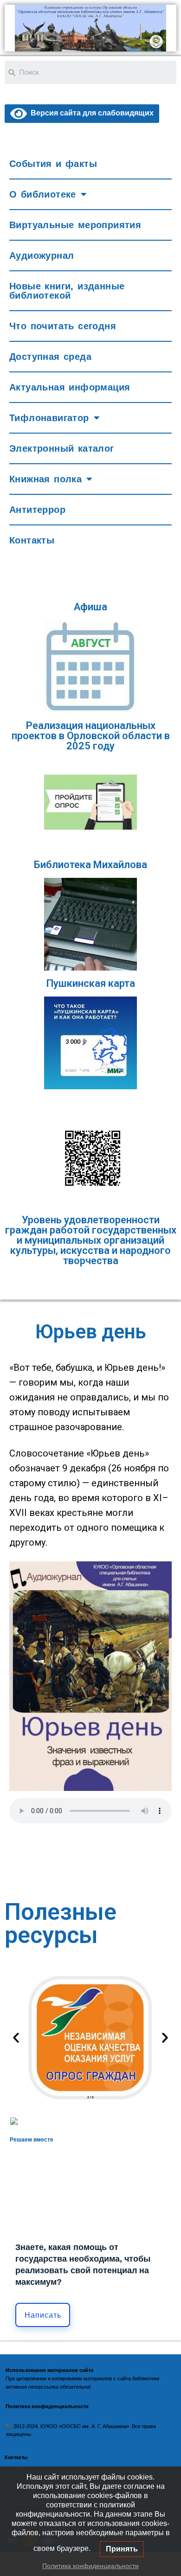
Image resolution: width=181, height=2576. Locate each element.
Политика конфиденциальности (90, 2566)
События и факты (53, 164)
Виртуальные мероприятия (75, 225)
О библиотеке (43, 194)
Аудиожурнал (42, 256)
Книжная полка (45, 479)
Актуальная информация (70, 387)
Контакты (32, 540)
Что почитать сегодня (63, 326)
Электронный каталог (62, 448)
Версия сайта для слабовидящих (90, 113)
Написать (43, 2315)
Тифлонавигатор (49, 418)
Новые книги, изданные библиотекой (67, 291)
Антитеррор (37, 510)
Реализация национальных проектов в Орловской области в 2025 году (91, 736)
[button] (16, 2037)
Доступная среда (50, 357)
